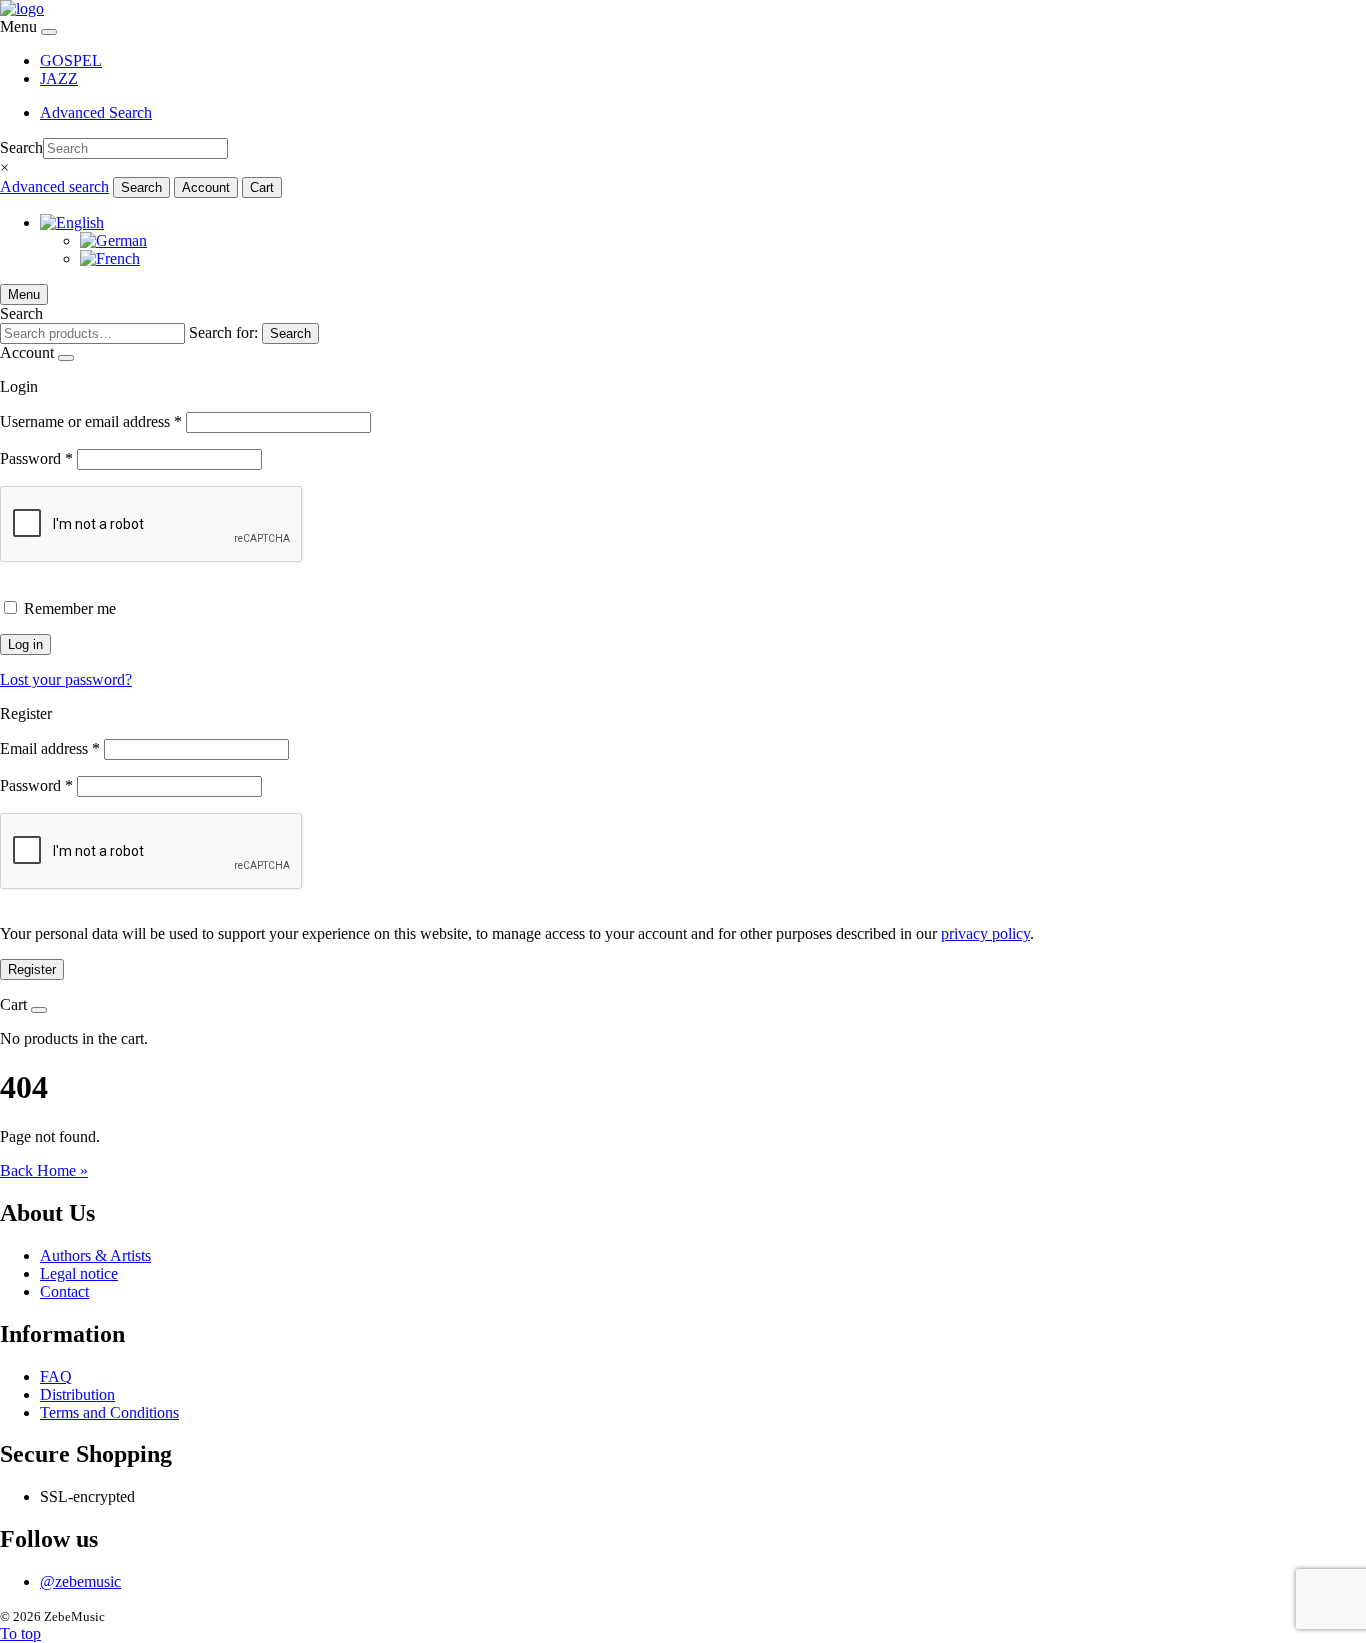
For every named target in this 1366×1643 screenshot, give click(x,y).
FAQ (56, 1376)
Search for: (223, 332)
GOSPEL (71, 60)
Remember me (70, 608)
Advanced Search (96, 112)
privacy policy (985, 933)
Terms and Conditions (109, 1412)
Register (32, 969)
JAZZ (59, 78)
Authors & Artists (95, 1255)
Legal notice (79, 1273)
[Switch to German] (113, 240)
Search (21, 147)
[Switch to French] (110, 258)
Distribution (77, 1394)
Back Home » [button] (44, 1170)
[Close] (49, 32)
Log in (25, 644)
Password (36, 458)
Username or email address (91, 421)
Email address (50, 748)
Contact (64, 1291)
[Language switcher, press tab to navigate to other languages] (72, 222)
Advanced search (54, 186)
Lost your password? (66, 679)
